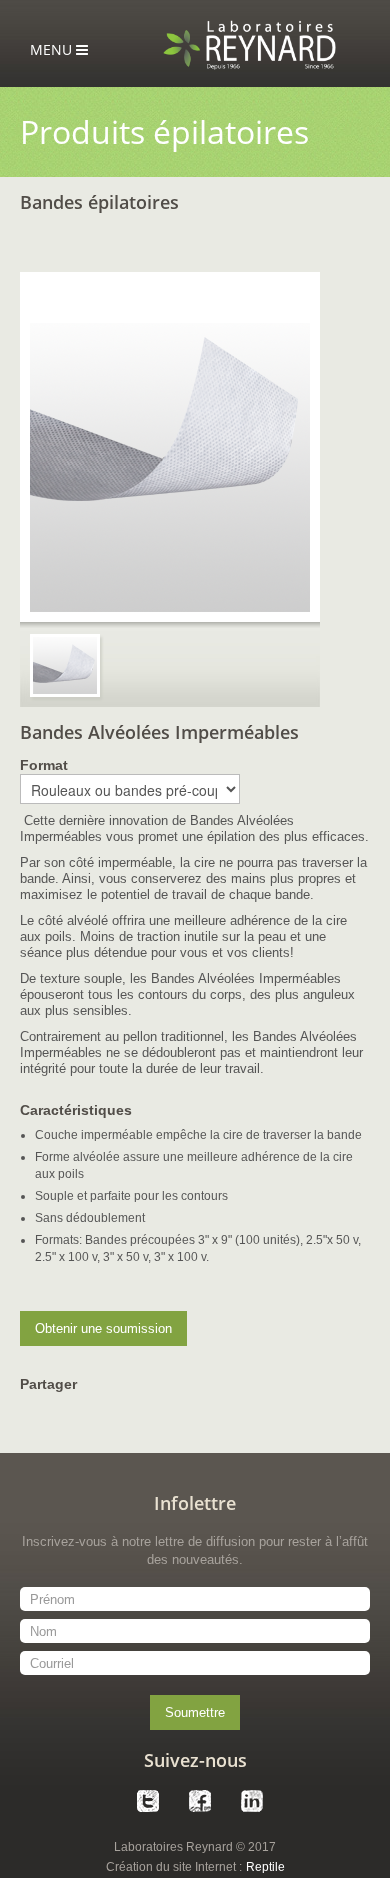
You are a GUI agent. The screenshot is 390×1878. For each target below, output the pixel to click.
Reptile (265, 1867)
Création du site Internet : (174, 1867)
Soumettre (195, 1712)
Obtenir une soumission (103, 1328)
